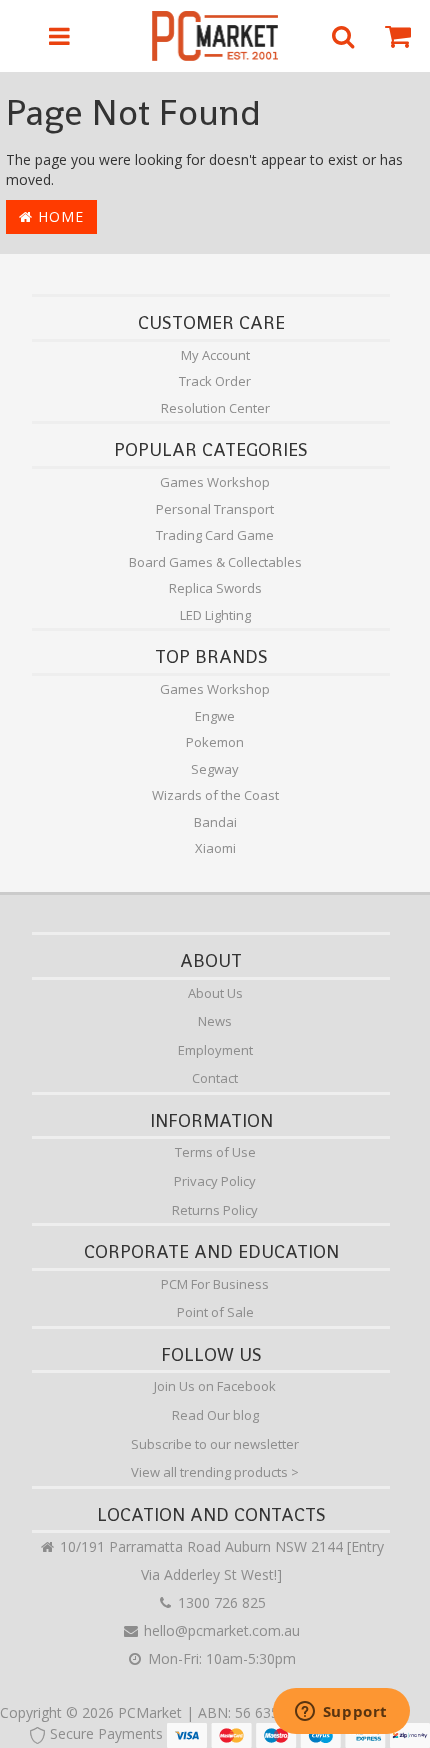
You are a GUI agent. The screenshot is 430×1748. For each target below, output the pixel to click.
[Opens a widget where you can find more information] (341, 1713)
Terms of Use (215, 1152)
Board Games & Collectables (215, 562)
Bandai (215, 822)
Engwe (215, 716)
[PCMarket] (215, 36)
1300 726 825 (220, 1602)
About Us (215, 993)
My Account (215, 355)
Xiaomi (215, 848)
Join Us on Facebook (215, 1386)
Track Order (215, 381)
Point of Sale (215, 1312)
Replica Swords (215, 588)
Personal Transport (215, 509)
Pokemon (215, 742)
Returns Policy (215, 1210)
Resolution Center (215, 408)
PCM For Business (215, 1284)
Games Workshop (215, 482)
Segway (215, 769)
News (215, 1021)
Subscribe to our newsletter (215, 1444)
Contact (215, 1078)
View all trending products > (215, 1472)
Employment (215, 1050)
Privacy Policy (215, 1181)
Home (58, 216)
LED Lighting (215, 615)
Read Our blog (215, 1415)
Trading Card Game (215, 535)
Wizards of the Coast (215, 795)
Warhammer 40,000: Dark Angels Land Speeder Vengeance (168, 1666)
